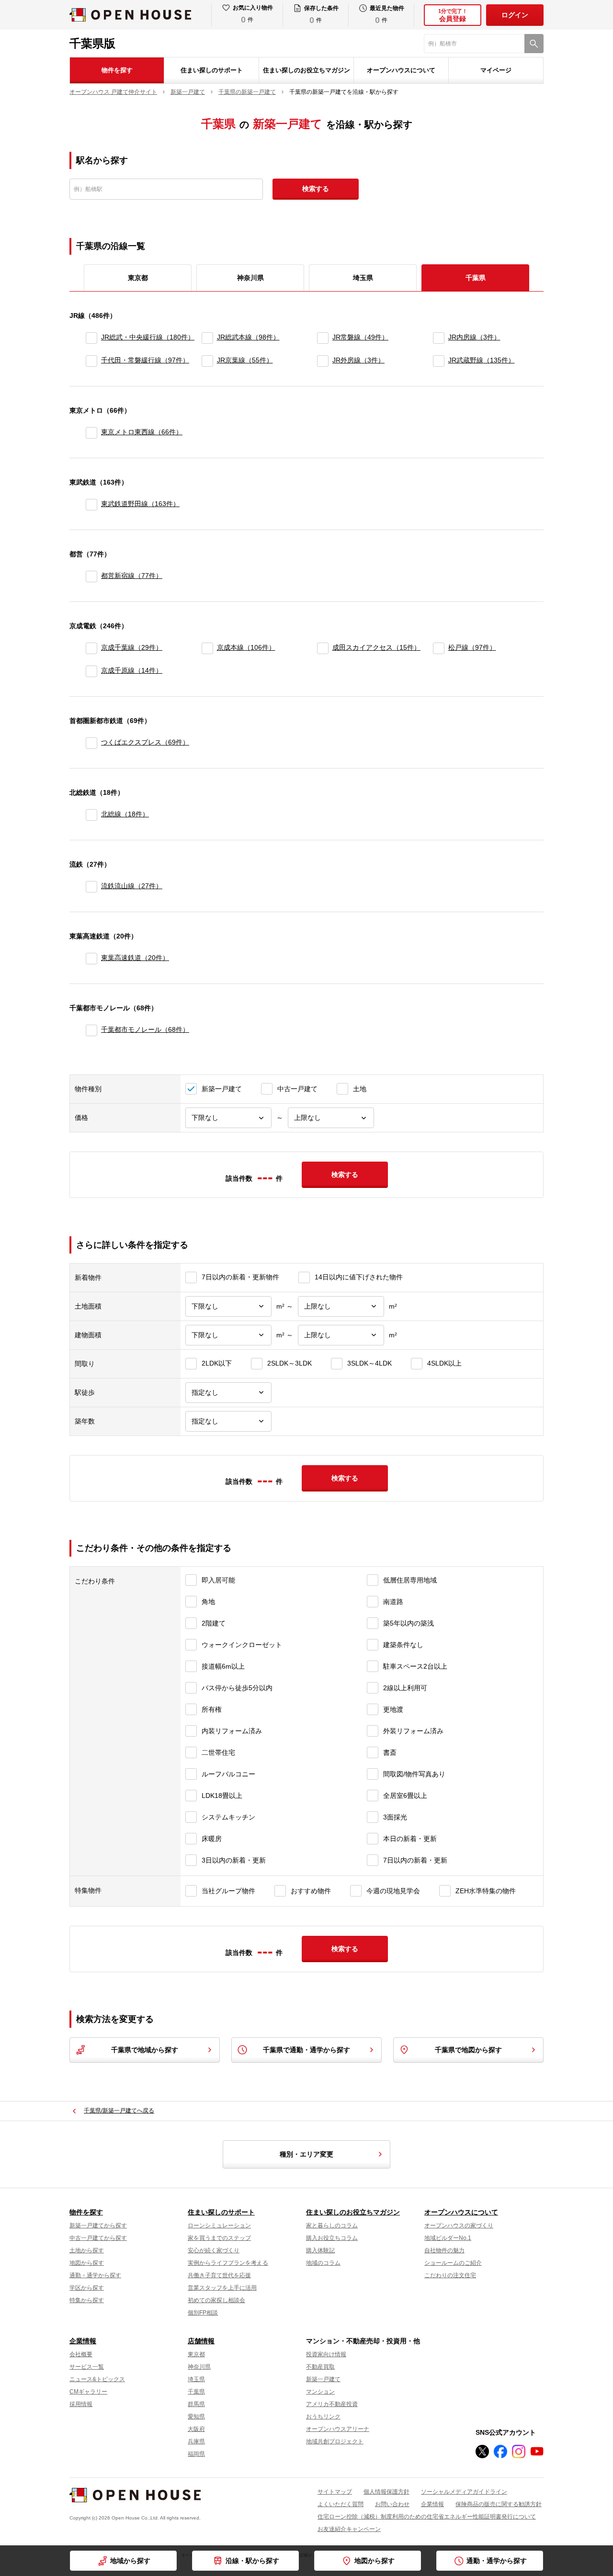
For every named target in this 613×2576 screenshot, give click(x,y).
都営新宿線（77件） (132, 576)
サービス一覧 (87, 2367)
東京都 (138, 278)
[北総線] (91, 815)
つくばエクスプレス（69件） (145, 742)
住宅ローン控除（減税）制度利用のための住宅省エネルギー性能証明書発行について (427, 2517)
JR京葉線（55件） (245, 360)
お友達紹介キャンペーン (349, 2529)
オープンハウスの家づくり (459, 2226)
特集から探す (87, 2300)
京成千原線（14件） (132, 670)
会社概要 (81, 2354)
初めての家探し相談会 (216, 2300)
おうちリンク (323, 2417)
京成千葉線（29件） (132, 647)
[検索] (534, 44)
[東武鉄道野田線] (91, 505)
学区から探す (87, 2288)
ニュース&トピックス (97, 2379)
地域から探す (130, 2561)
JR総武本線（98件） (248, 337)
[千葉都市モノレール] (91, 1030)
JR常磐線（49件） (360, 337)
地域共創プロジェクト (335, 2441)
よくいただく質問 (341, 2504)
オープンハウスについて (401, 70)
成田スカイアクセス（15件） (376, 647)
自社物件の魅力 (444, 2250)
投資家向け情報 (326, 2354)
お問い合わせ (392, 2504)
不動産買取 (320, 2367)
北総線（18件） (125, 814)
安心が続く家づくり (214, 2250)
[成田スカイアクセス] (323, 648)
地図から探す (375, 2561)
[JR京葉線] (207, 361)
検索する (316, 189)
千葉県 (196, 2392)
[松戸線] (439, 648)
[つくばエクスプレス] (91, 743)
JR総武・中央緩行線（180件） (148, 337)
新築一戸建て (323, 2379)
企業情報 (83, 2341)
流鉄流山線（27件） (132, 886)
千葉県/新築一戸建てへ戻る (119, 2111)
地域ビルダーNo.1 (448, 2238)
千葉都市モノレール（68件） (145, 1029)
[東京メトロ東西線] (91, 433)
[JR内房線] (439, 338)
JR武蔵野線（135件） (482, 360)
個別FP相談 (203, 2313)
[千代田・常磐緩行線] (91, 361)
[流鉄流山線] (91, 887)
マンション (320, 2392)
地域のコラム (323, 2263)
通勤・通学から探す (497, 2561)
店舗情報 (201, 2341)
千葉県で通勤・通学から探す (306, 2050)
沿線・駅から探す (252, 2561)
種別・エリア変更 (306, 2154)
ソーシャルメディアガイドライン (464, 2492)
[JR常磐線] (323, 338)
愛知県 (196, 2417)
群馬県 (196, 2404)
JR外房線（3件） (358, 360)
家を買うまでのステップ (219, 2238)
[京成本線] (207, 648)
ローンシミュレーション (219, 2226)
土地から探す (87, 2250)
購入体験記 (320, 2250)
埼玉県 (363, 278)
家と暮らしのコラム (332, 2226)
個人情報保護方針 (386, 2492)
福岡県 (196, 2454)
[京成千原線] (91, 671)
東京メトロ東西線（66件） (142, 432)
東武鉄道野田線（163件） (140, 504)
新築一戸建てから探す (98, 2226)
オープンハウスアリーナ (338, 2429)
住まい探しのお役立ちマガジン (306, 70)
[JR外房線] (323, 361)
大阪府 (196, 2429)
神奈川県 (250, 278)
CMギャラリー (88, 2392)
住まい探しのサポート (212, 70)
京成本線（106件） (246, 647)
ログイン (515, 15)
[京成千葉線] (91, 648)
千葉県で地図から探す (468, 2050)
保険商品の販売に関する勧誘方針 (499, 2504)
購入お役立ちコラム (332, 2238)
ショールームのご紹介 (453, 2263)
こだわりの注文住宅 (450, 2275)
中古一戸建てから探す (98, 2238)
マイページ (496, 70)
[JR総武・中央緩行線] (91, 338)
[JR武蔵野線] (439, 361)
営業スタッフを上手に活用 (222, 2288)
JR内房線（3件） (474, 337)
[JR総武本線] (207, 338)
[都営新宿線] (91, 576)
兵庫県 (196, 2441)
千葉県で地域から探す (145, 2050)
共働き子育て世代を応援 (219, 2275)
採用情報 (81, 2404)
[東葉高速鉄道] (91, 959)
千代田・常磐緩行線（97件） (145, 360)
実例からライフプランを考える (228, 2263)
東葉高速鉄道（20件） (135, 958)
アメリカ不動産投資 (332, 2404)
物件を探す (117, 70)
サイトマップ (335, 2492)
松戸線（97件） (472, 647)
